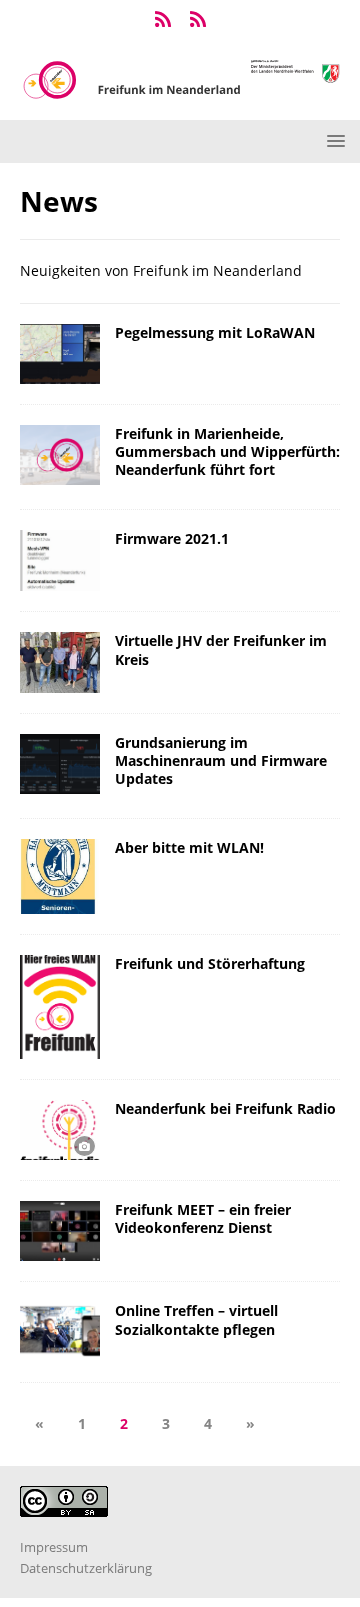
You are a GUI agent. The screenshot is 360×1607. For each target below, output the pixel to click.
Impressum (54, 1547)
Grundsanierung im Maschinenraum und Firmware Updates (221, 760)
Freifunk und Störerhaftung (210, 963)
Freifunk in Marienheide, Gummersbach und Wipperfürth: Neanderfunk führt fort (227, 451)
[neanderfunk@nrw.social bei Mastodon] (197, 20)
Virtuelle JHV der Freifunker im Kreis (221, 649)
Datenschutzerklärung (86, 1568)
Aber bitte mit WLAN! (189, 847)
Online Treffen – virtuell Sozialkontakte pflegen (196, 1319)
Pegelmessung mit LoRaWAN (215, 332)
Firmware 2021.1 (172, 538)
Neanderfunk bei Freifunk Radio (225, 1108)
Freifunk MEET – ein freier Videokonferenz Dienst (203, 1218)
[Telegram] (162, 20)
